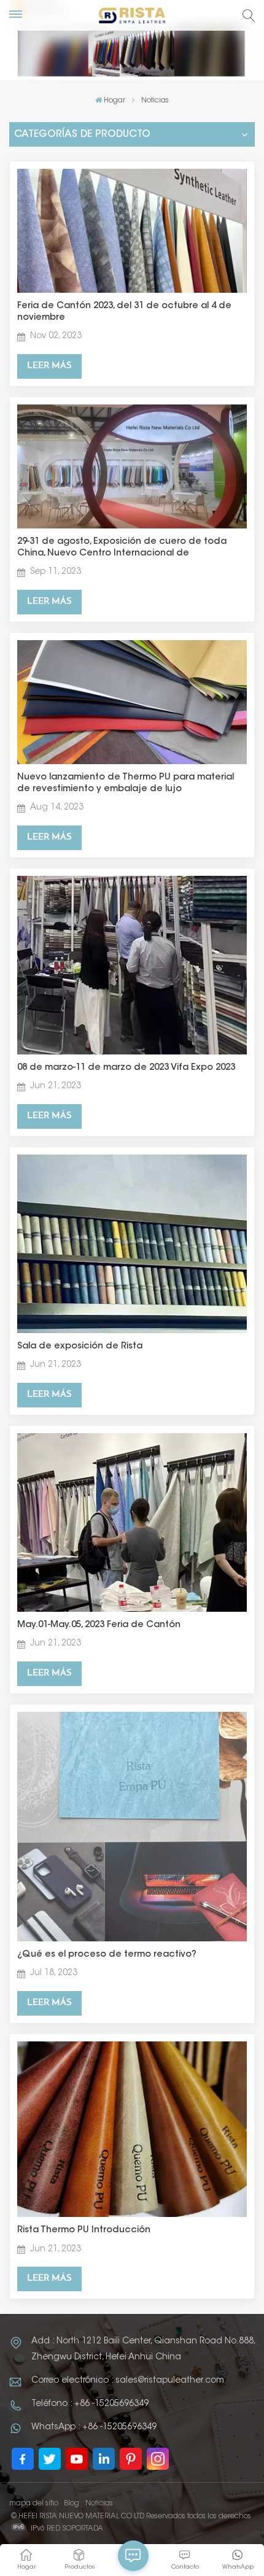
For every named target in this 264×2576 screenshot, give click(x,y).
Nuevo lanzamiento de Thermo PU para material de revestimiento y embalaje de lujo (126, 783)
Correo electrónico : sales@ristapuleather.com (128, 2381)
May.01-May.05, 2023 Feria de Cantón (99, 1625)
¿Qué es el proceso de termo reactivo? (107, 1955)
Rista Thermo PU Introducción (84, 2230)
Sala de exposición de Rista (80, 1346)
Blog (72, 2504)
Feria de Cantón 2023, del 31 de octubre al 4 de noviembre (124, 312)
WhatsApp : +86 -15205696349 (94, 2427)
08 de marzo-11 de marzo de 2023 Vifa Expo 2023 (126, 1068)
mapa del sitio (34, 2504)
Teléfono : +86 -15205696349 (90, 2404)
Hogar (115, 101)
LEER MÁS (49, 366)
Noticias (99, 2504)
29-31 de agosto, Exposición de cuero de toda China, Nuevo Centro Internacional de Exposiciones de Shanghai (122, 548)
